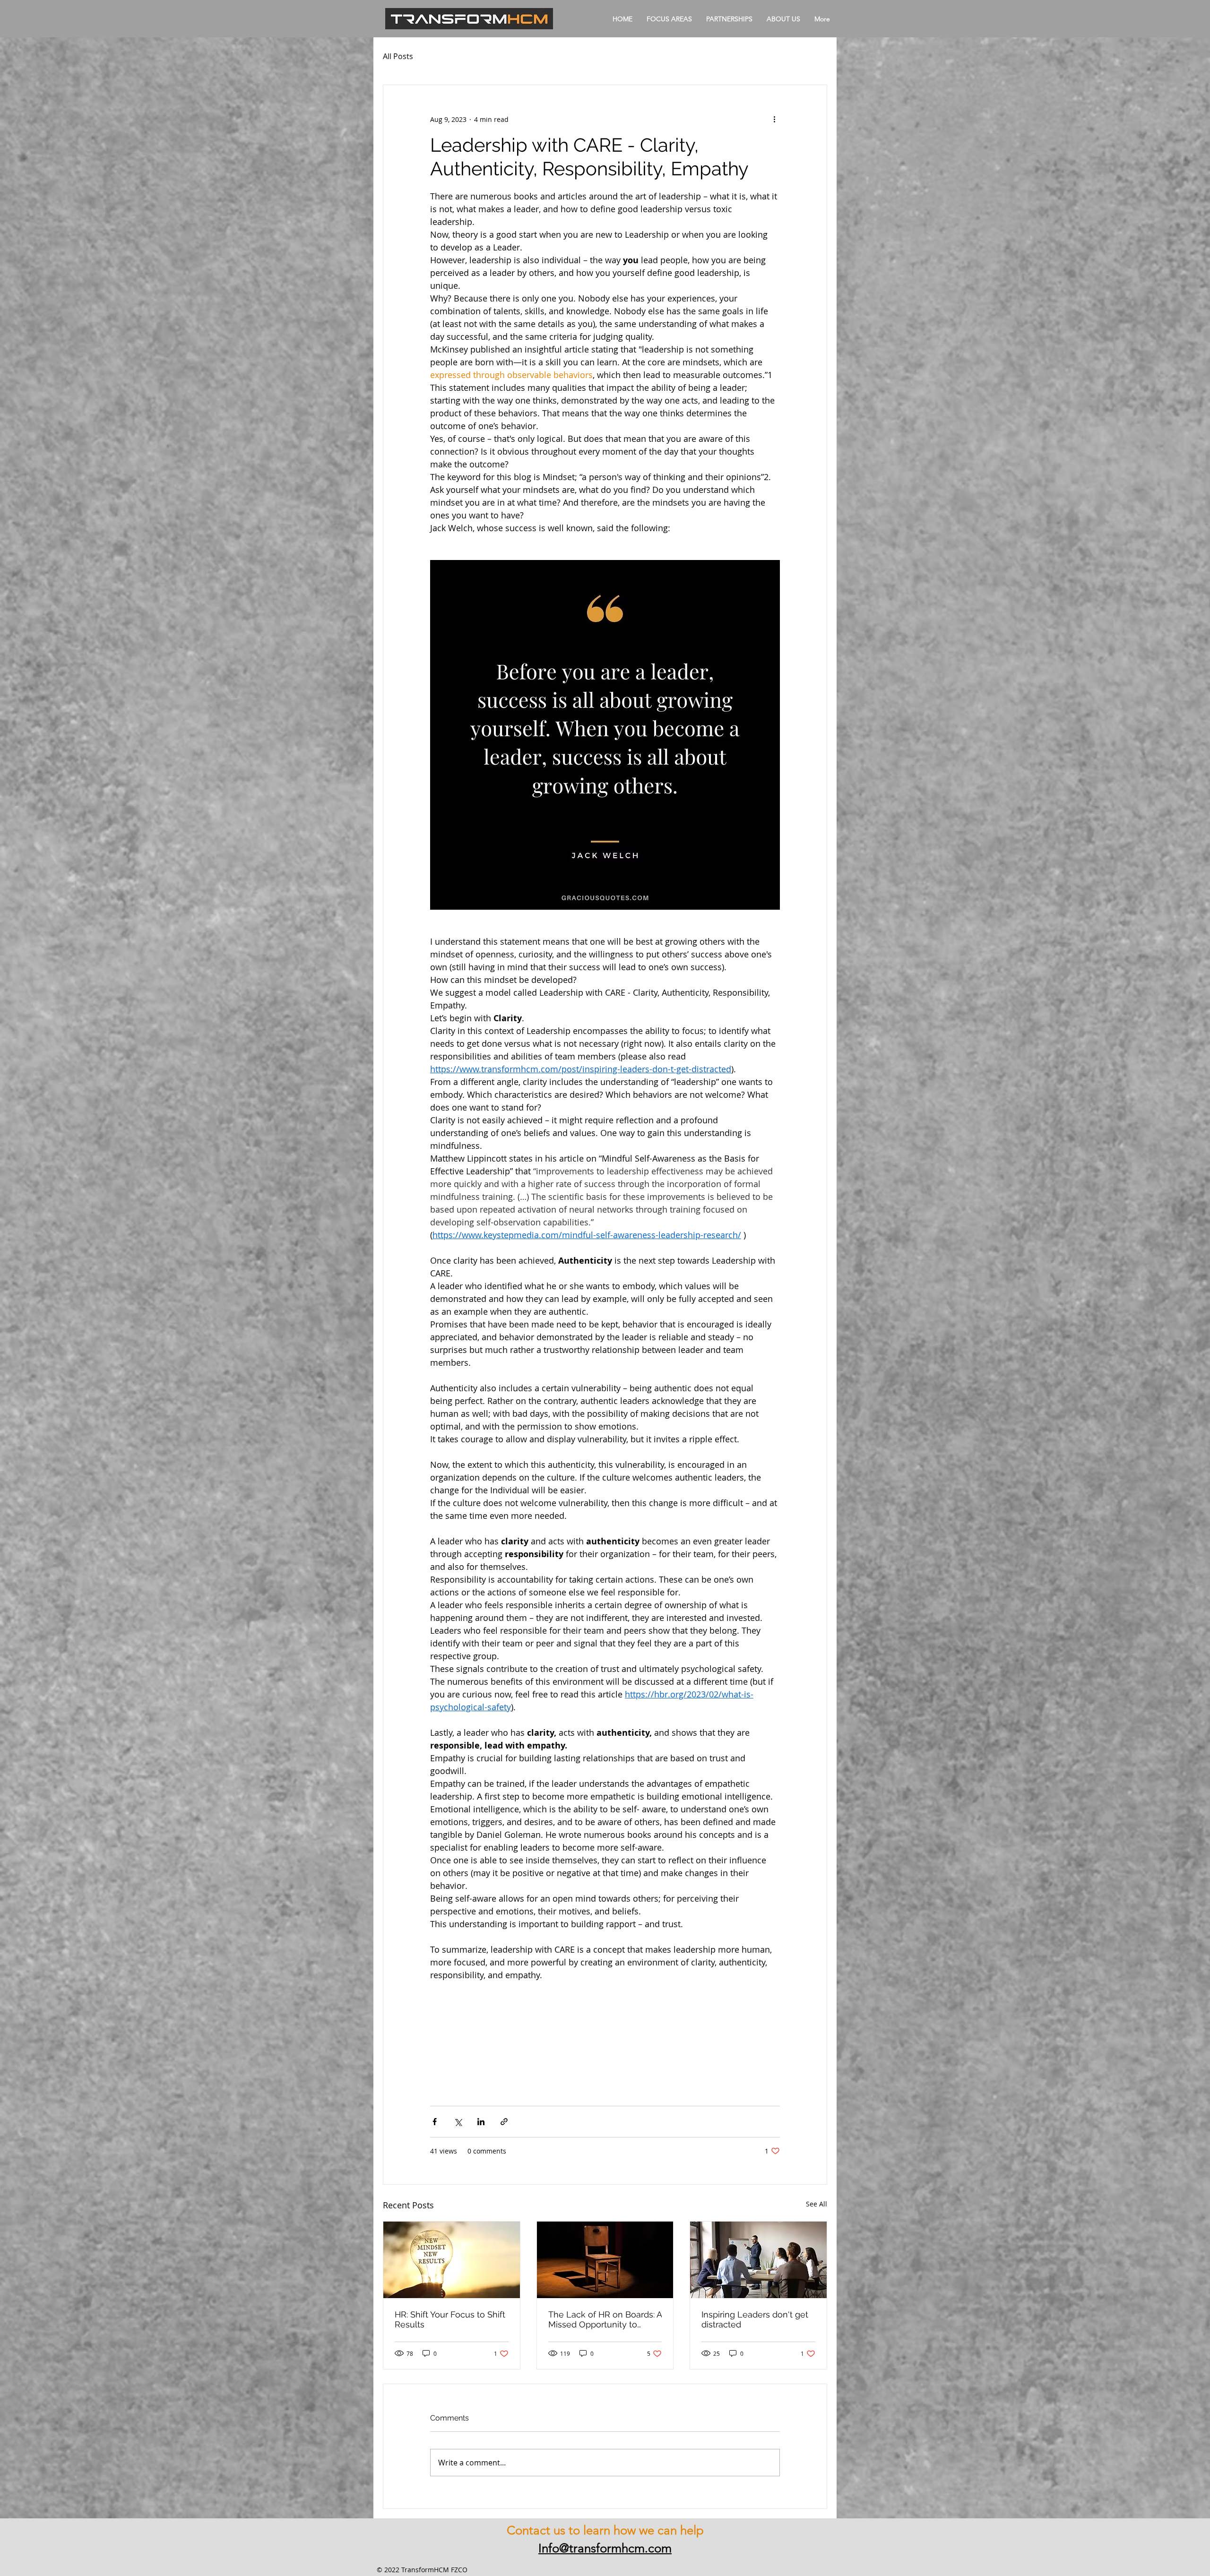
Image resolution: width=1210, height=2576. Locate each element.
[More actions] (774, 119)
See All (817, 2204)
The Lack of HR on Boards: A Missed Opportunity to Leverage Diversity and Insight (605, 2319)
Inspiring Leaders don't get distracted (755, 2319)
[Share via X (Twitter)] (458, 2122)
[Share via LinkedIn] (481, 2122)
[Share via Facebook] (435, 2122)
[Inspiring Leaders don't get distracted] (758, 2260)
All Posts (398, 56)
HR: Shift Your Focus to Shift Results (450, 2319)
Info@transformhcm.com (605, 2548)
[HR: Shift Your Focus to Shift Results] (452, 2260)
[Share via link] (504, 2122)
